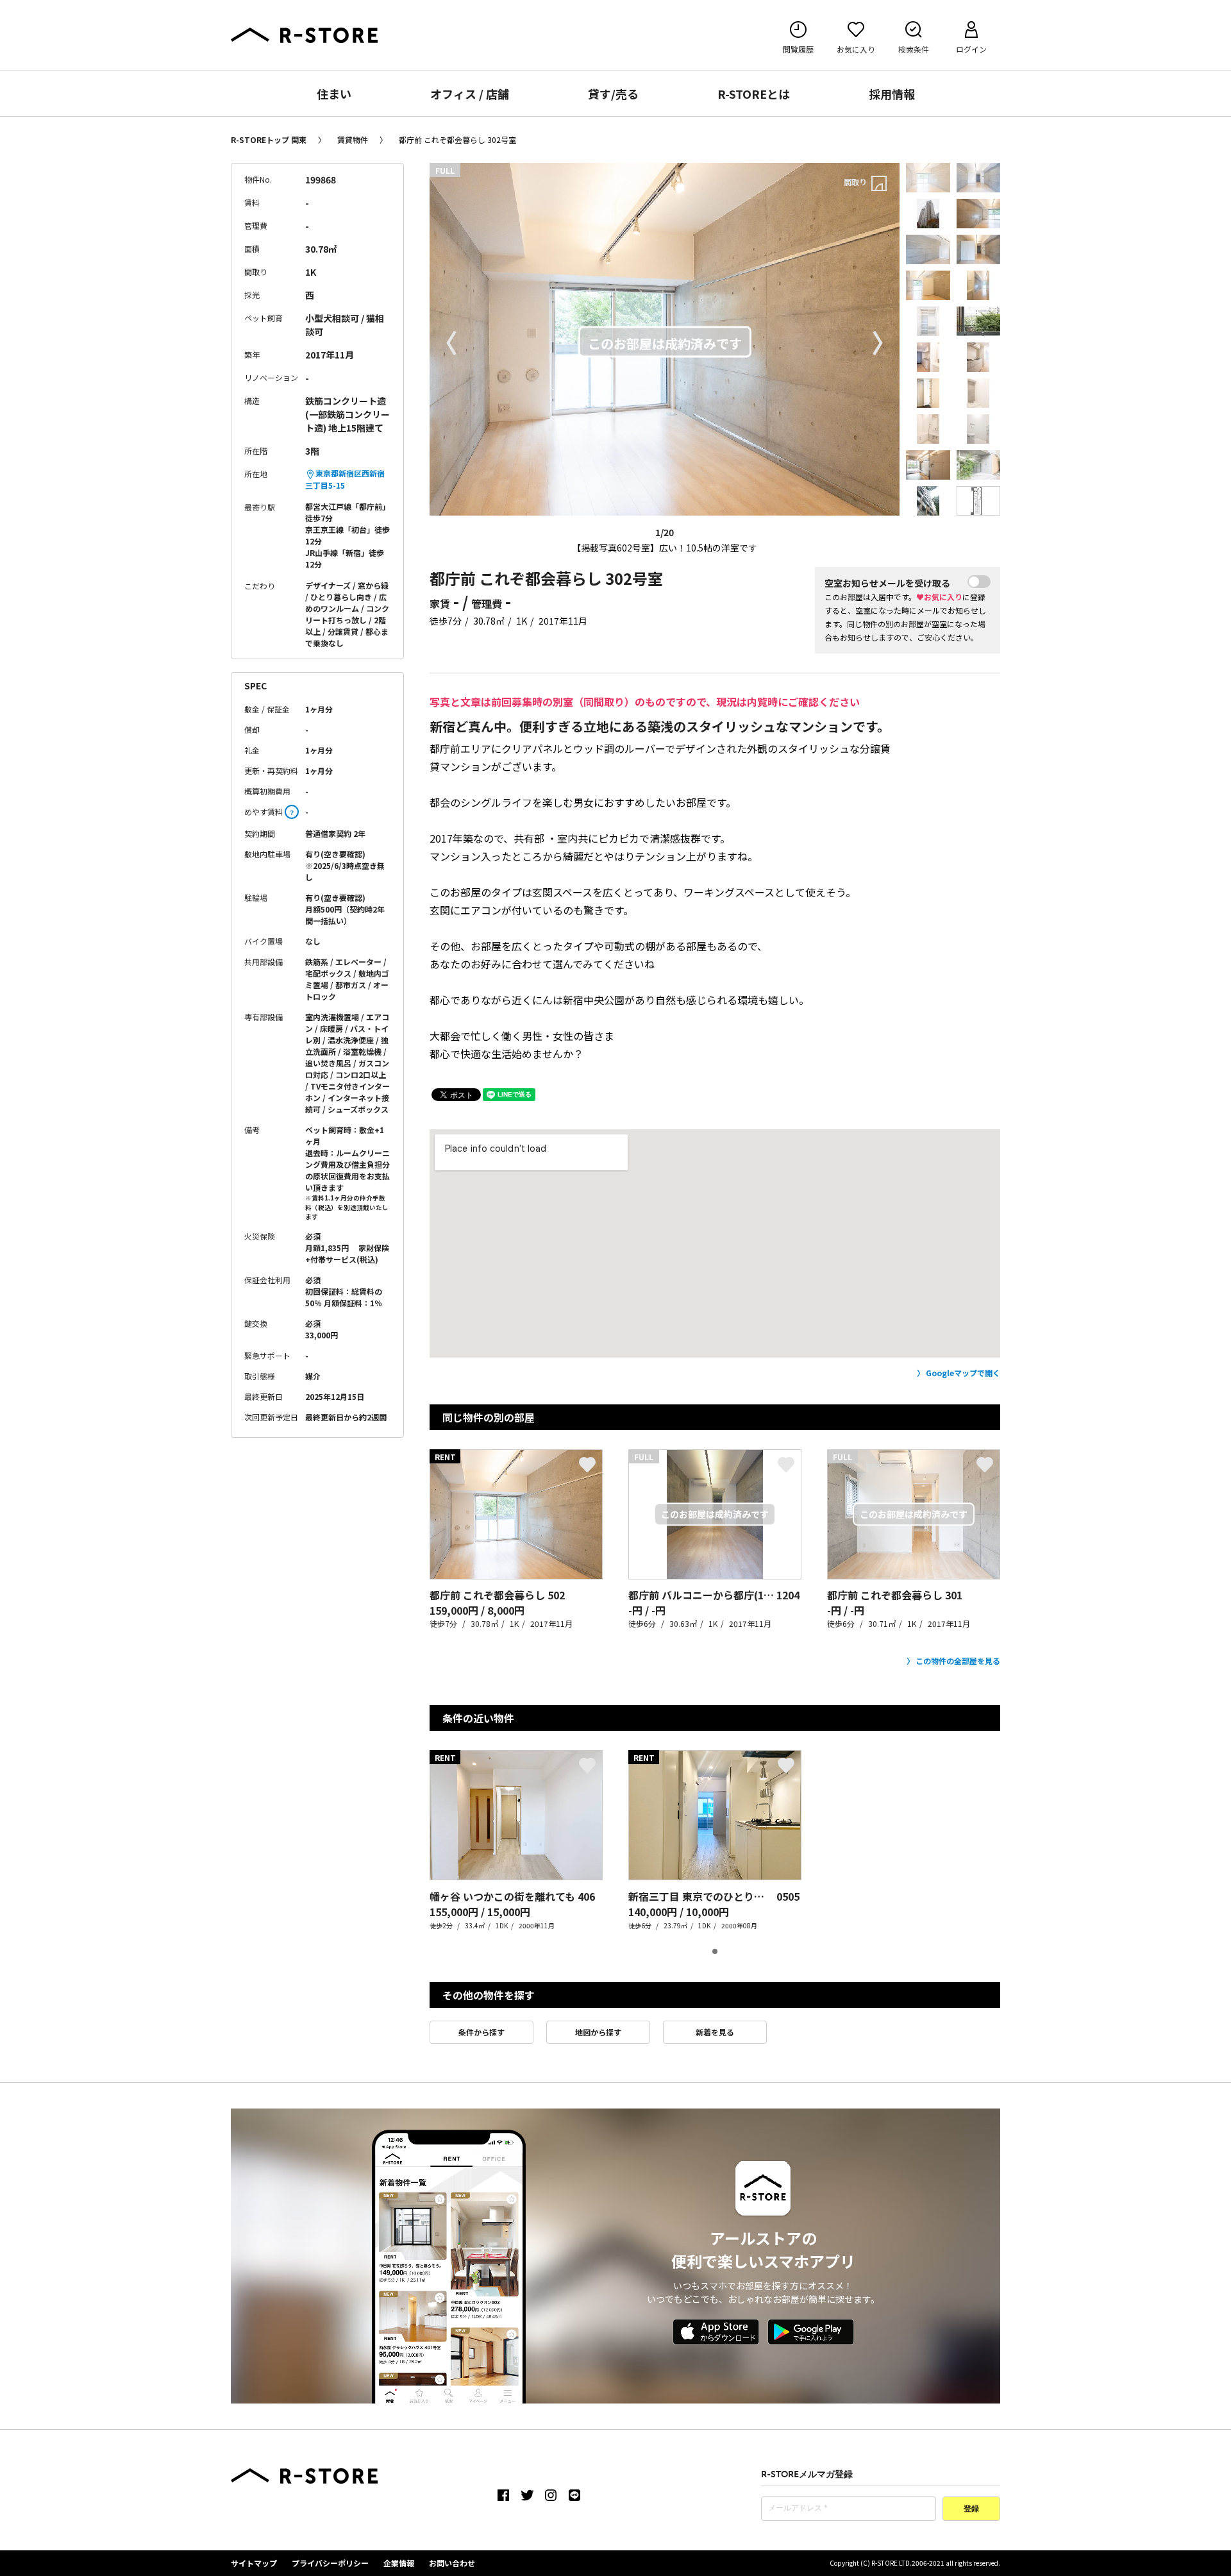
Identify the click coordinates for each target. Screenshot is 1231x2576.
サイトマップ (254, 2563)
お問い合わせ (452, 2563)
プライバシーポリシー (330, 2563)
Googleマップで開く (963, 1373)
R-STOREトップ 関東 (269, 139)
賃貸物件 (353, 139)
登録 (971, 2509)
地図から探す (598, 2032)
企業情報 (399, 2563)
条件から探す (482, 2032)
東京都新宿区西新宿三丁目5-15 (345, 479)
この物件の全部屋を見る (958, 1661)
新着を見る (715, 2032)
